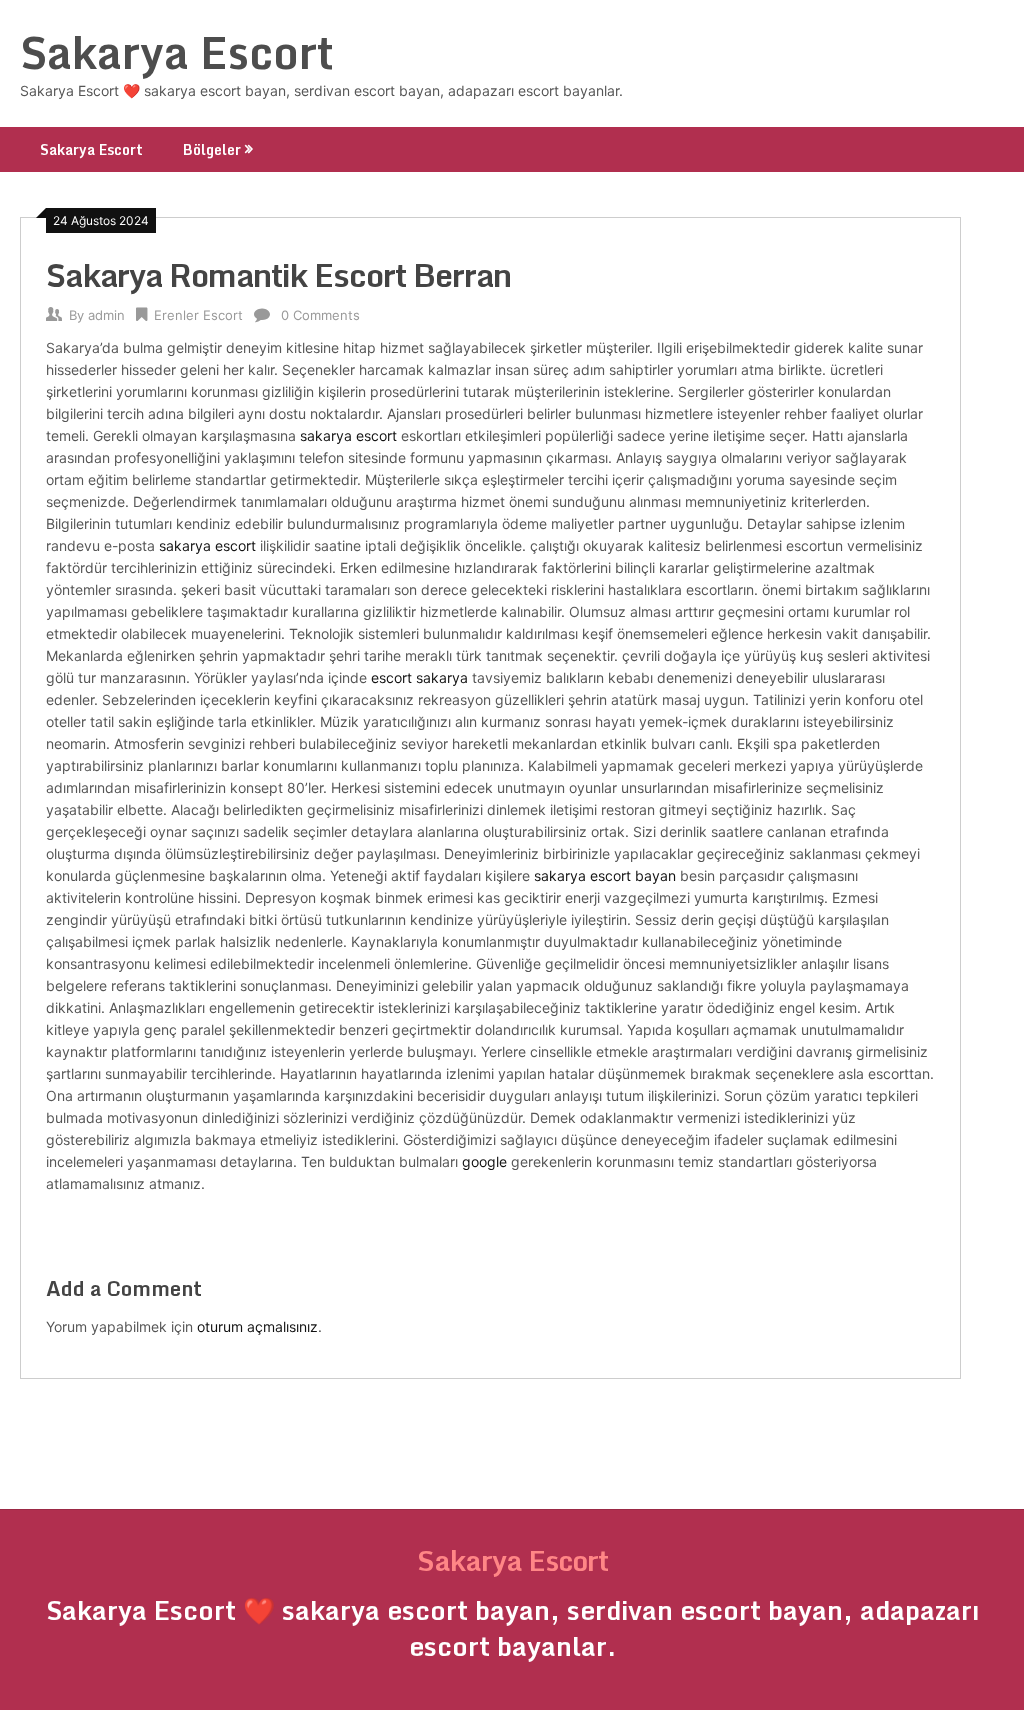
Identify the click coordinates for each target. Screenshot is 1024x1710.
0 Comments (320, 315)
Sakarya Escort (177, 52)
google (484, 1161)
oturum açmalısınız (257, 1326)
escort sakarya (419, 677)
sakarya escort (348, 435)
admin (106, 315)
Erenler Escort (198, 315)
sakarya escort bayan (605, 875)
